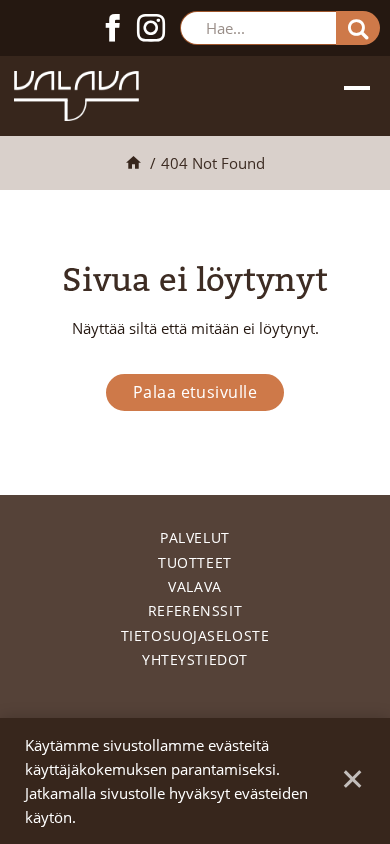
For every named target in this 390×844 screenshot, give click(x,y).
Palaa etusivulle (195, 392)
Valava (194, 586)
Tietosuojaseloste (195, 635)
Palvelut (194, 537)
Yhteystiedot (195, 659)
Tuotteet (194, 562)
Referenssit (195, 610)
